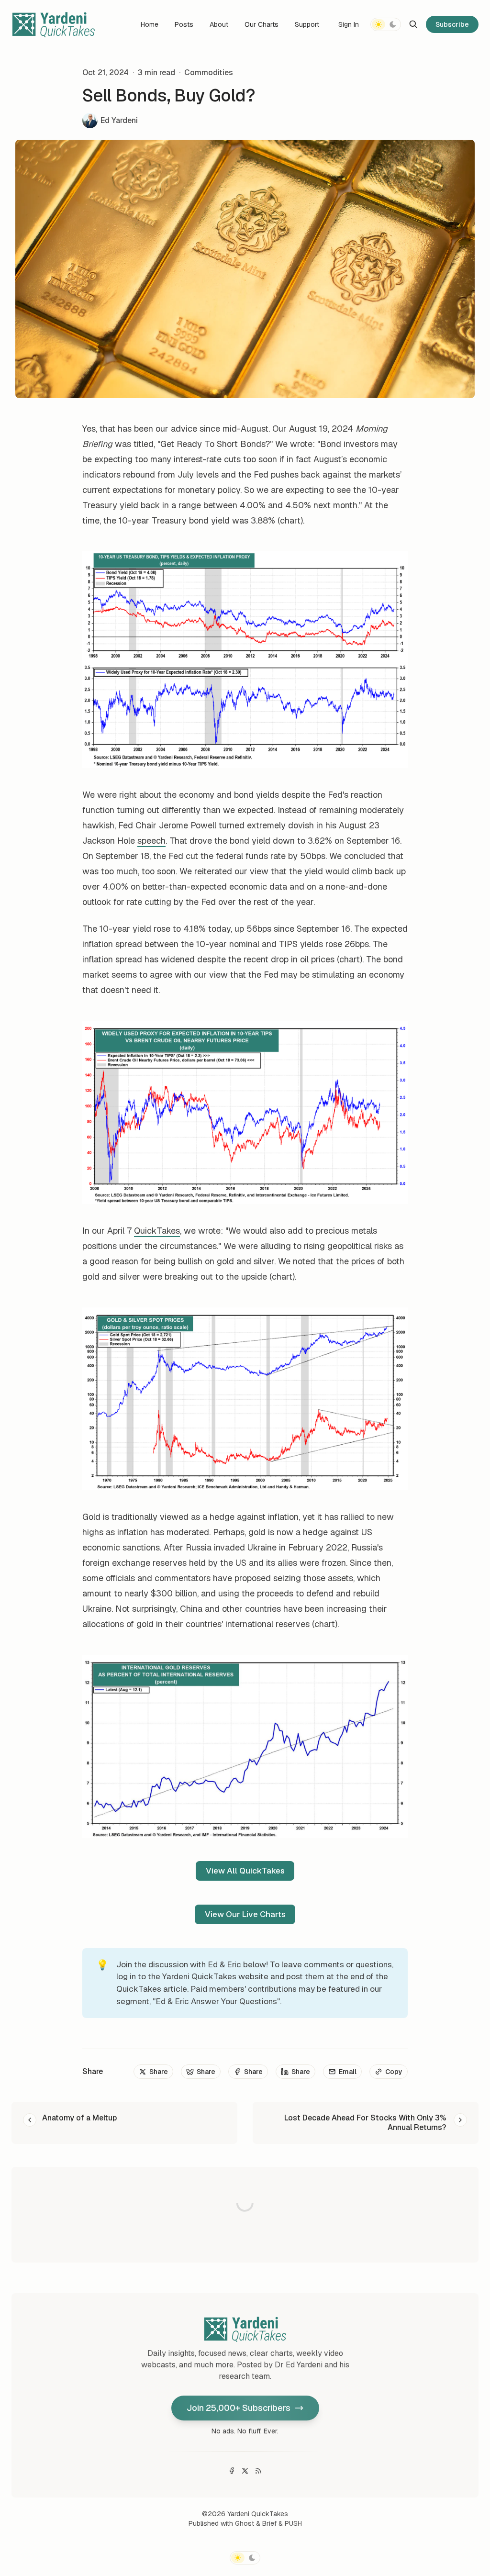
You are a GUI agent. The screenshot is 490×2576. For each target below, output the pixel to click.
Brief (269, 2523)
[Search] (413, 24)
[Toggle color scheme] (386, 24)
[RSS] (258, 2471)
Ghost (245, 2523)
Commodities (209, 72)
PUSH (293, 2523)
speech (151, 841)
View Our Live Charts (245, 1914)
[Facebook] (232, 2471)
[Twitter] (245, 2471)
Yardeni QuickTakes (258, 2514)
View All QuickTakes (245, 1871)
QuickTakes (157, 1231)
